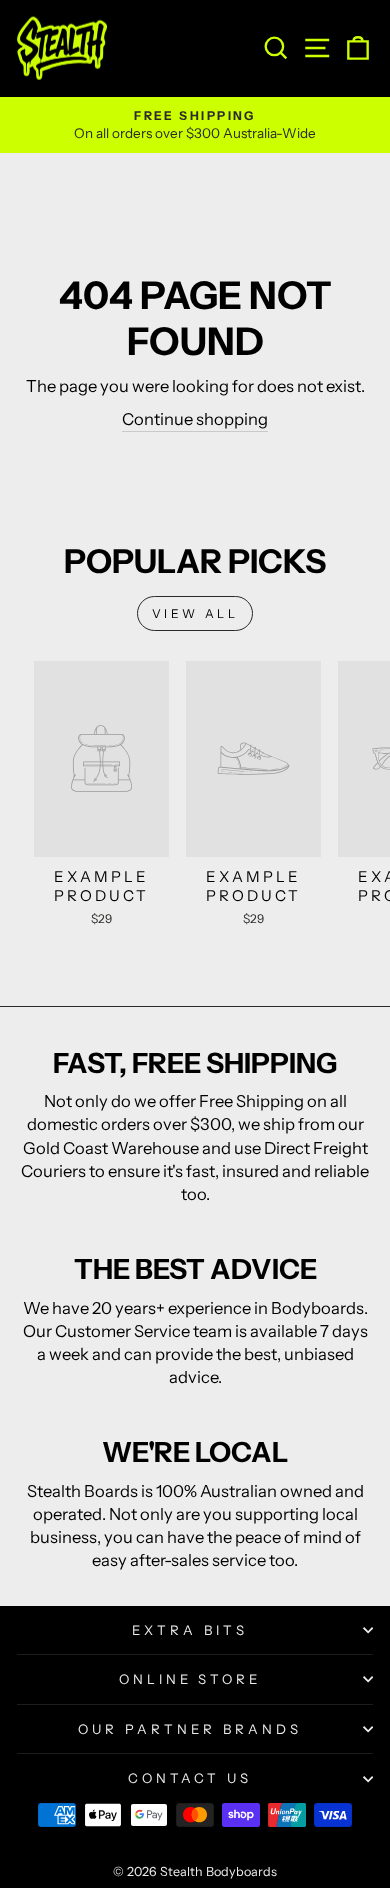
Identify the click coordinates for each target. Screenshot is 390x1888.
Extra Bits (190, 1630)
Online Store (190, 1679)
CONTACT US (190, 1778)
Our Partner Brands (190, 1729)
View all (195, 613)
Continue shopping (195, 419)
